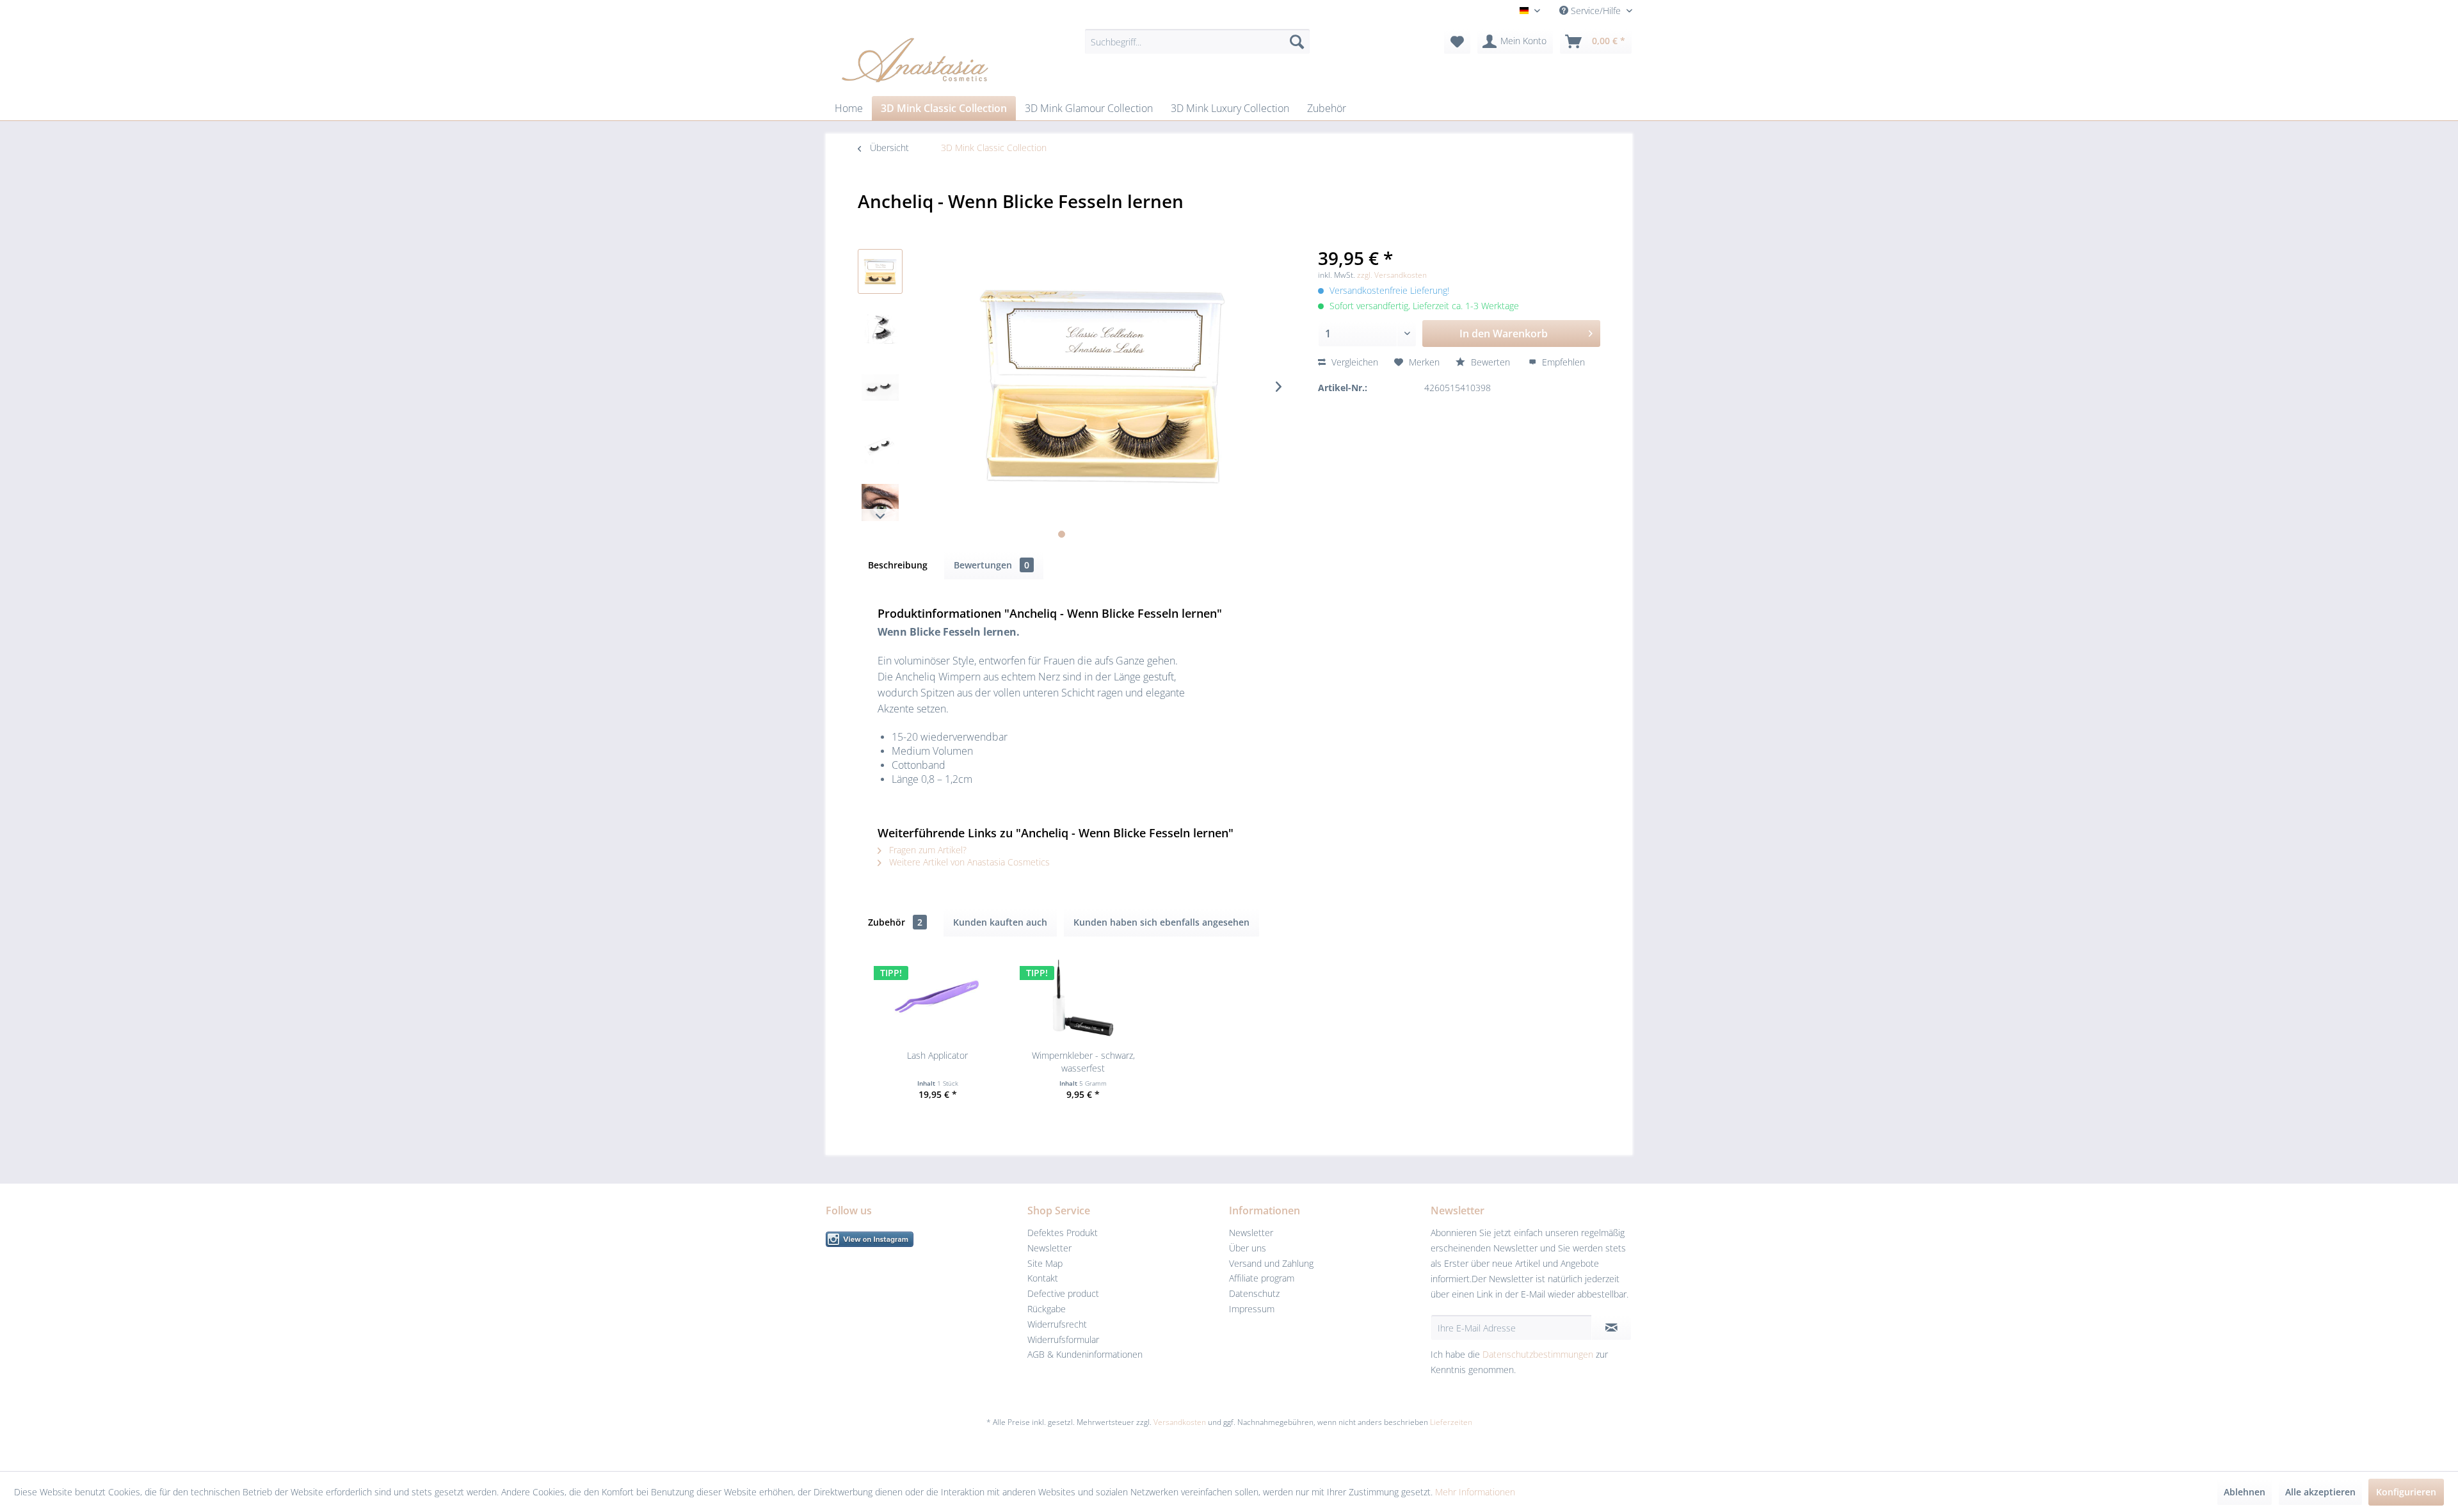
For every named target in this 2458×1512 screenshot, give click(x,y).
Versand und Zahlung (1271, 1263)
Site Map (1045, 1263)
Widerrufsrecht (1057, 1324)
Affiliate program (1262, 1278)
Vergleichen (1354, 362)
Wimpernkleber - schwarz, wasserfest (1083, 1062)
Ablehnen (2245, 1492)
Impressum (1252, 1309)
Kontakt (1043, 1278)
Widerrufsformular (1063, 1339)
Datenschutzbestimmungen (1538, 1354)
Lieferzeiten (1451, 1422)
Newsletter (1049, 1248)
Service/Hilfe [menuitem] (1596, 11)
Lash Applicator (937, 1055)
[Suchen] (1297, 42)
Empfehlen (1562, 362)
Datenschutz (1254, 1293)
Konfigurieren (2406, 1492)
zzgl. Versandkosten (1392, 275)
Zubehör (895, 922)
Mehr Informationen (1475, 1492)
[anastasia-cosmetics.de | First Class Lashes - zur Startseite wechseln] (915, 59)
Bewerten (1490, 362)
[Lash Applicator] (938, 998)
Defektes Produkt (1063, 1233)
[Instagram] (923, 1239)
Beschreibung (898, 565)
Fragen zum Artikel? (927, 850)
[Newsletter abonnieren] (1611, 1328)
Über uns (1248, 1248)
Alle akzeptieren (2320, 1492)
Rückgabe (1047, 1309)
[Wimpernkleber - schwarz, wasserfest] (1084, 998)
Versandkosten (1180, 1422)
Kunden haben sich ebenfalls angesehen (1161, 922)
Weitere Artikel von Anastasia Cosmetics (968, 862)
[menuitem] (1197, 42)
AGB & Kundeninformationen (1085, 1354)
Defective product (1063, 1293)
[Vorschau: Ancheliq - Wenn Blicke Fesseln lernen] (880, 271)
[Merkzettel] (1457, 42)
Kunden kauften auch (1000, 922)
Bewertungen (992, 565)
